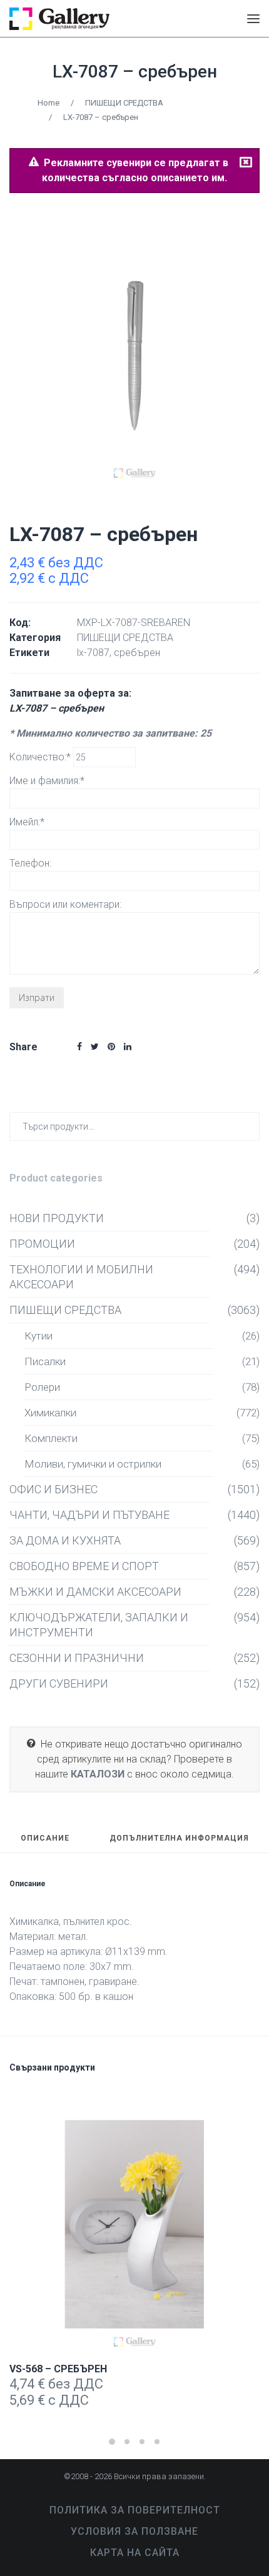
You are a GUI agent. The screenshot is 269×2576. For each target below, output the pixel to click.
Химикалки (50, 1413)
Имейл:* (27, 822)
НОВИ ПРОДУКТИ (57, 1218)
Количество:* (41, 757)
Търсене (247, 1126)
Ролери (42, 1387)
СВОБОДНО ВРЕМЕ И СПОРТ (84, 1566)
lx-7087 (93, 653)
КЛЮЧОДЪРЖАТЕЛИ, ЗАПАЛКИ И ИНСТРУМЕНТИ (99, 1625)
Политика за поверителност (135, 2510)
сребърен (137, 653)
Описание (45, 1838)
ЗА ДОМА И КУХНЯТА (65, 1540)
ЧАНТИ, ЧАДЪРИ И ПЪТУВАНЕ (89, 1515)
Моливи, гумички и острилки (93, 1464)
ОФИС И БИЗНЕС (53, 1489)
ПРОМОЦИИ (42, 1244)
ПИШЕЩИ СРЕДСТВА (124, 103)
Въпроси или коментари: (65, 904)
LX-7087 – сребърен (135, 72)
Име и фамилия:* (47, 781)
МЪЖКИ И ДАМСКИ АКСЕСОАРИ (95, 1592)
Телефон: (30, 863)
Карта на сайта (135, 2553)
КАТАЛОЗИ (98, 1774)
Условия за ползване (134, 2531)
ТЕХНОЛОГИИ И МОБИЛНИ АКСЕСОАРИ (81, 1277)
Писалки (45, 1361)
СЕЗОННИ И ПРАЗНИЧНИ (77, 1658)
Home (48, 103)
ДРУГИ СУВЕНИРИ (59, 1683)
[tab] (45, 1844)
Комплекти (51, 1438)
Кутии (38, 1336)
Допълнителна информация (179, 1838)
